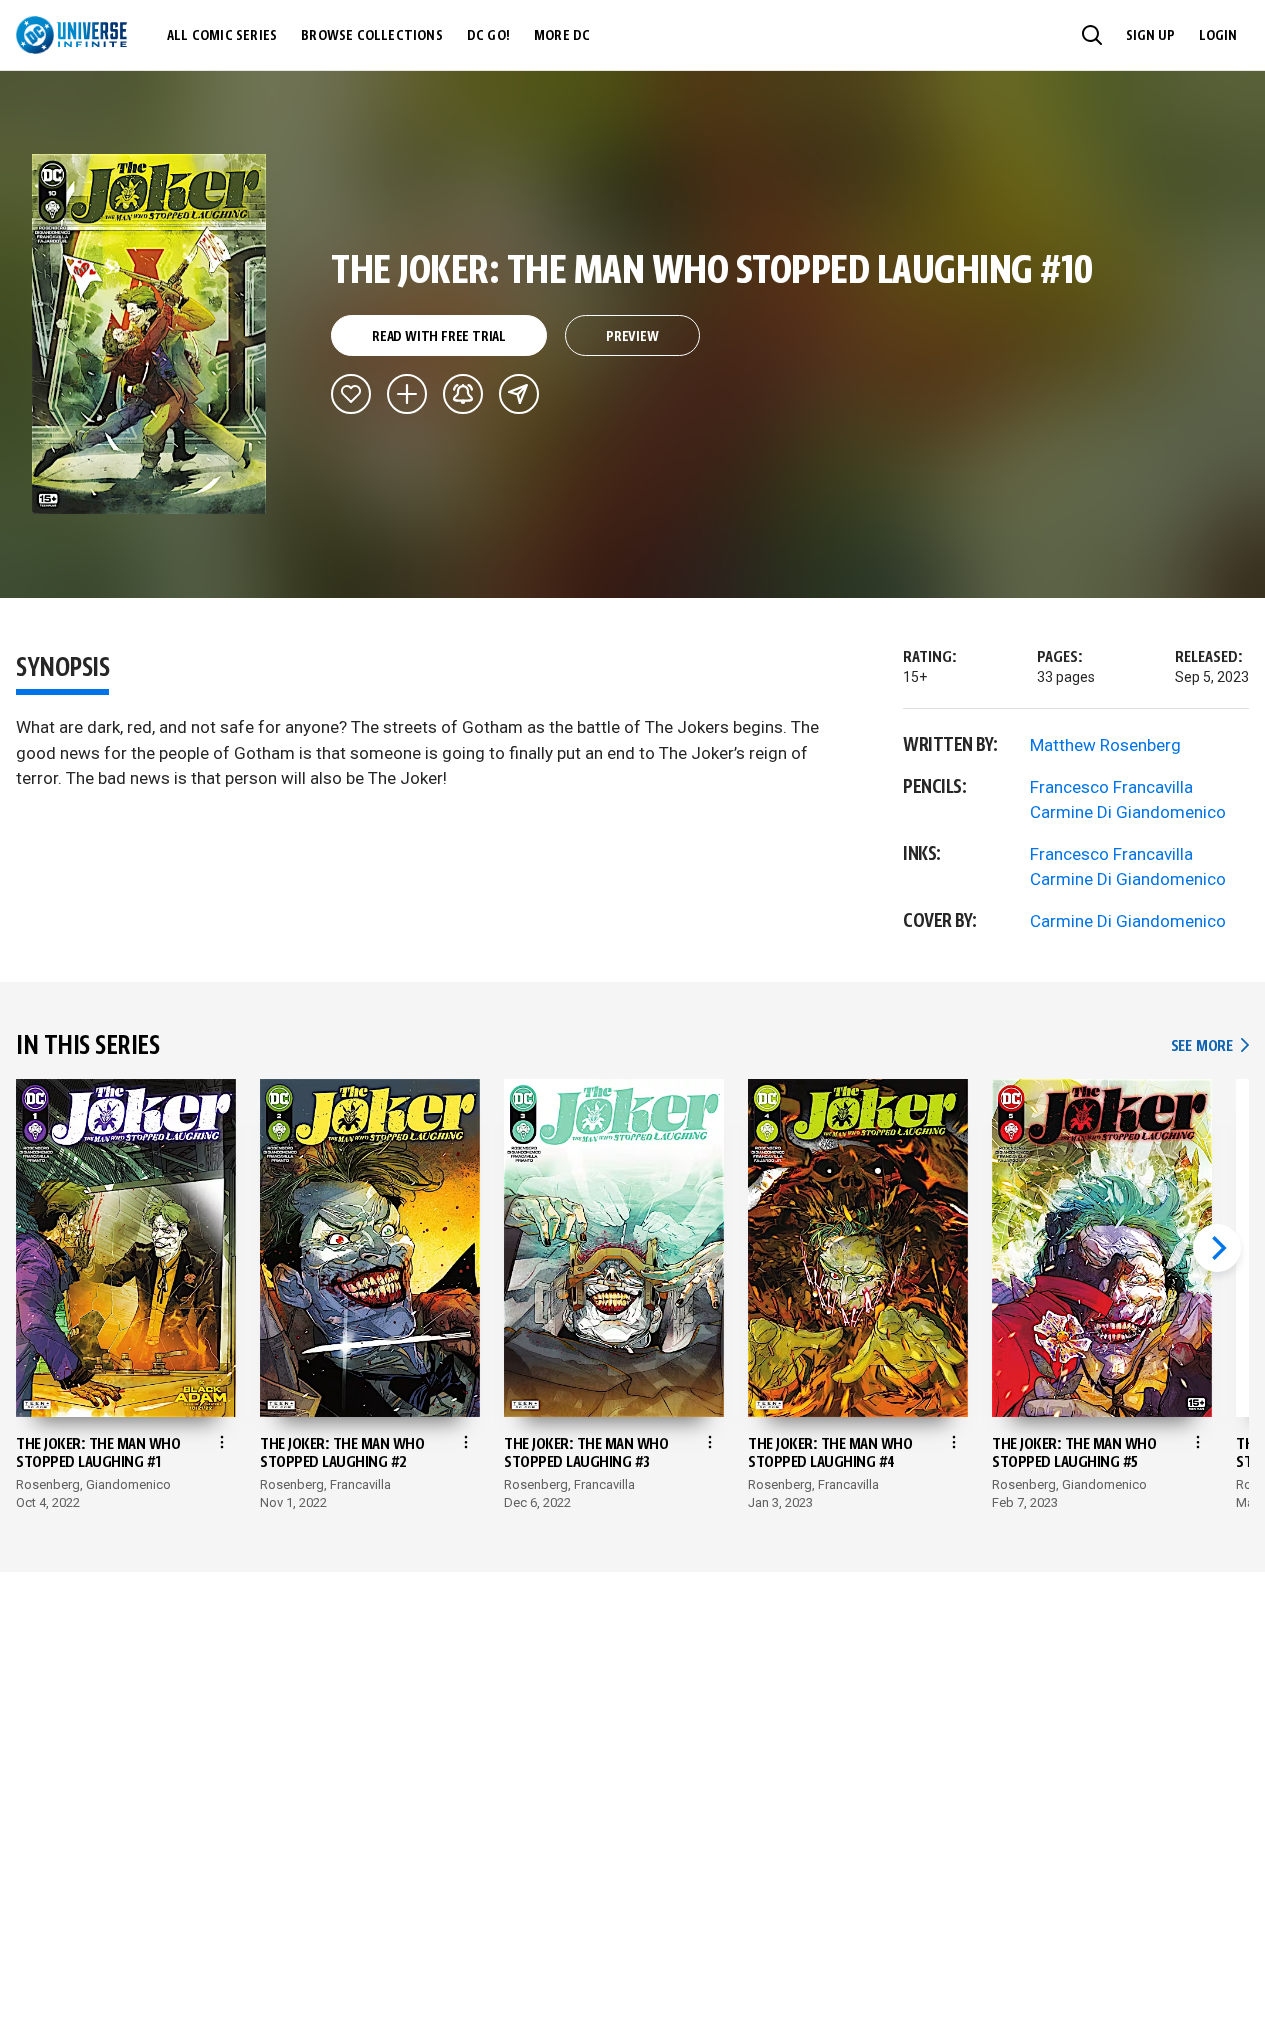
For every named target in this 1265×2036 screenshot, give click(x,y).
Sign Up (1150, 36)
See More (1210, 1046)
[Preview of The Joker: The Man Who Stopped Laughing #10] (149, 334)
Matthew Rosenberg (1105, 745)
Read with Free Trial (439, 337)
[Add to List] (407, 394)
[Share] (519, 394)
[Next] (1217, 1248)
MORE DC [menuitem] (562, 36)
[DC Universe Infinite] (71, 35)
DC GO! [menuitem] (488, 36)
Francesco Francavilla (1111, 787)
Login (1218, 36)
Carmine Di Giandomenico (1128, 812)
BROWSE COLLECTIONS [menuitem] (372, 36)
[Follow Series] (463, 394)
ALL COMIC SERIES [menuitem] (222, 36)
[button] (1092, 35)
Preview (632, 337)
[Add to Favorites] (351, 394)
